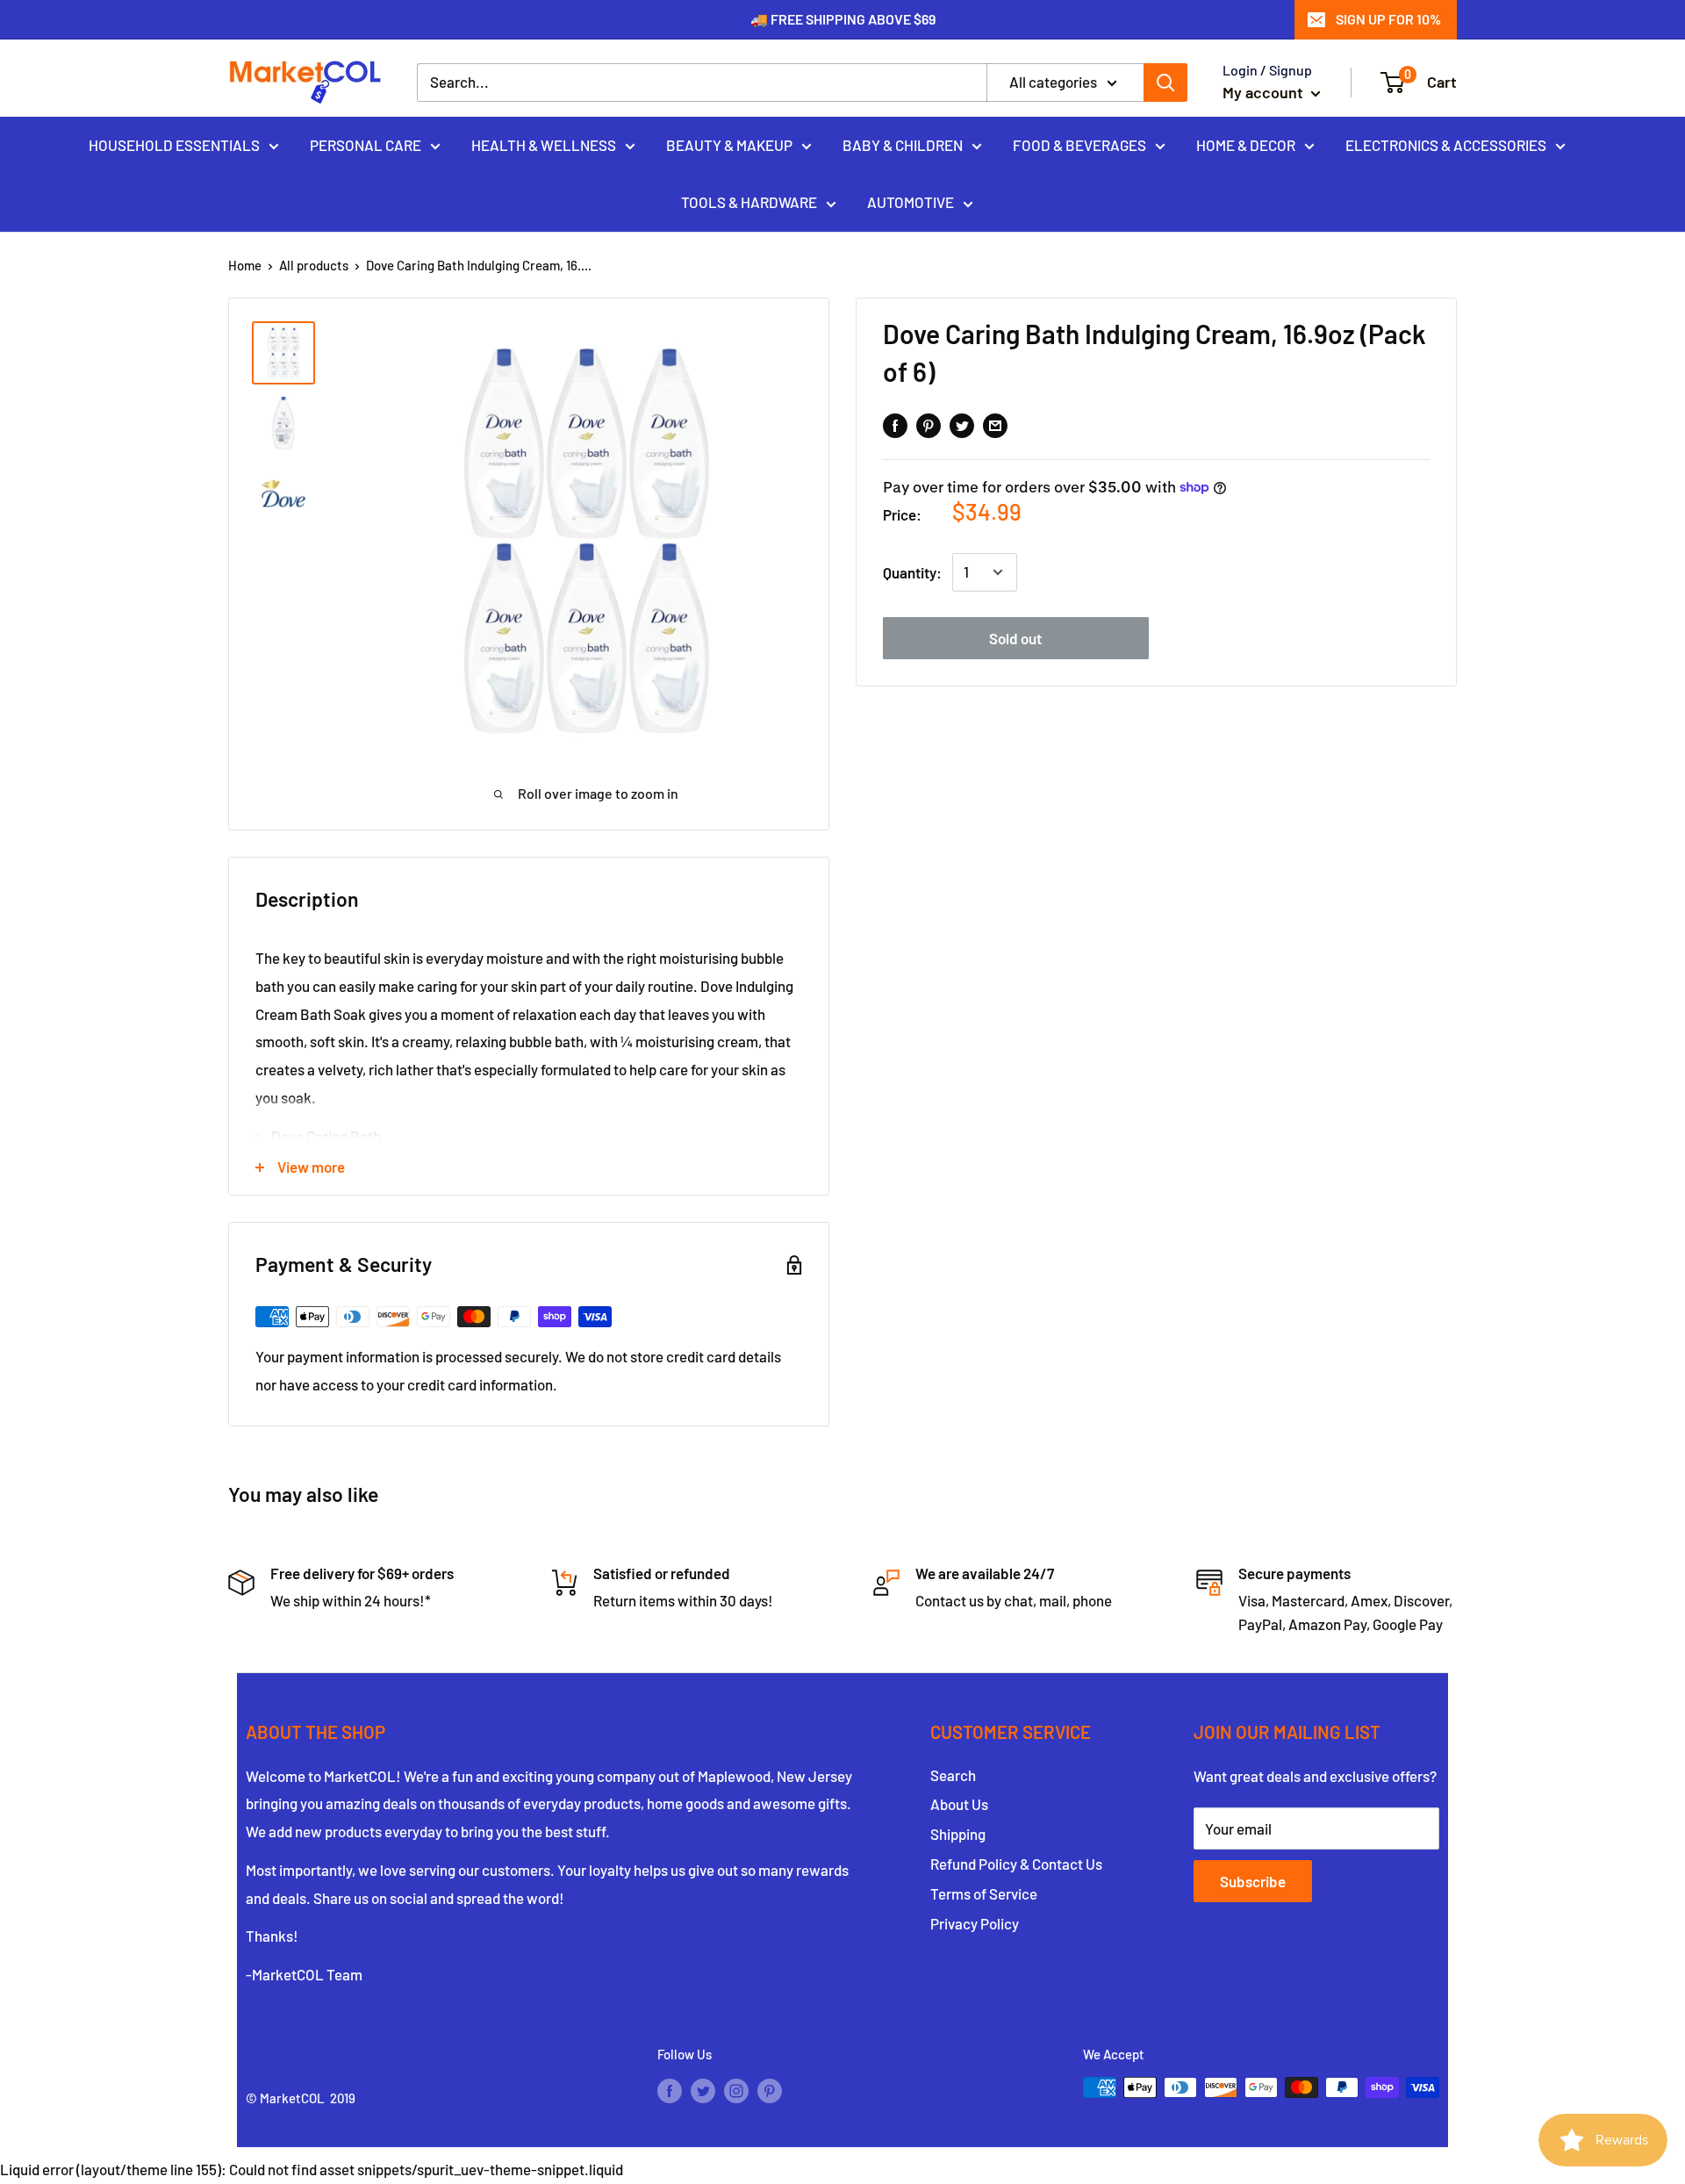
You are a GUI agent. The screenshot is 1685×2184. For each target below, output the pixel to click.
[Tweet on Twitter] (962, 424)
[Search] (1165, 83)
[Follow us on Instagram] (736, 2090)
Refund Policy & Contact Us (1016, 1864)
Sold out (1015, 637)
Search (953, 1775)
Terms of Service (984, 1893)
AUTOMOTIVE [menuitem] (911, 202)
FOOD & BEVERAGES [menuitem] (1079, 144)
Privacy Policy (975, 1923)
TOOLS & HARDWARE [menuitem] (749, 202)
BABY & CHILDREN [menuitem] (903, 144)
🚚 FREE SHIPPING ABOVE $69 (843, 19)
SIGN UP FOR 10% (1388, 19)
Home (245, 265)
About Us (959, 1804)
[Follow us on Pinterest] (770, 2090)
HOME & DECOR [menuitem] (1246, 144)
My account (1265, 92)
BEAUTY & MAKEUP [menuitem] (729, 144)
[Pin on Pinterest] (929, 424)
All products (314, 265)
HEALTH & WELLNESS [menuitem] (544, 144)
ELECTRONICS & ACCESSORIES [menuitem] (1446, 144)
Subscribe (1253, 1881)
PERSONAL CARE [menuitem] (366, 144)
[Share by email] (995, 424)
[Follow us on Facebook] (670, 2090)
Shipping (958, 1834)
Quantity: (912, 571)
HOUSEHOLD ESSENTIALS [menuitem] (174, 144)
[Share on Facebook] (895, 424)
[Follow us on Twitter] (703, 2090)
